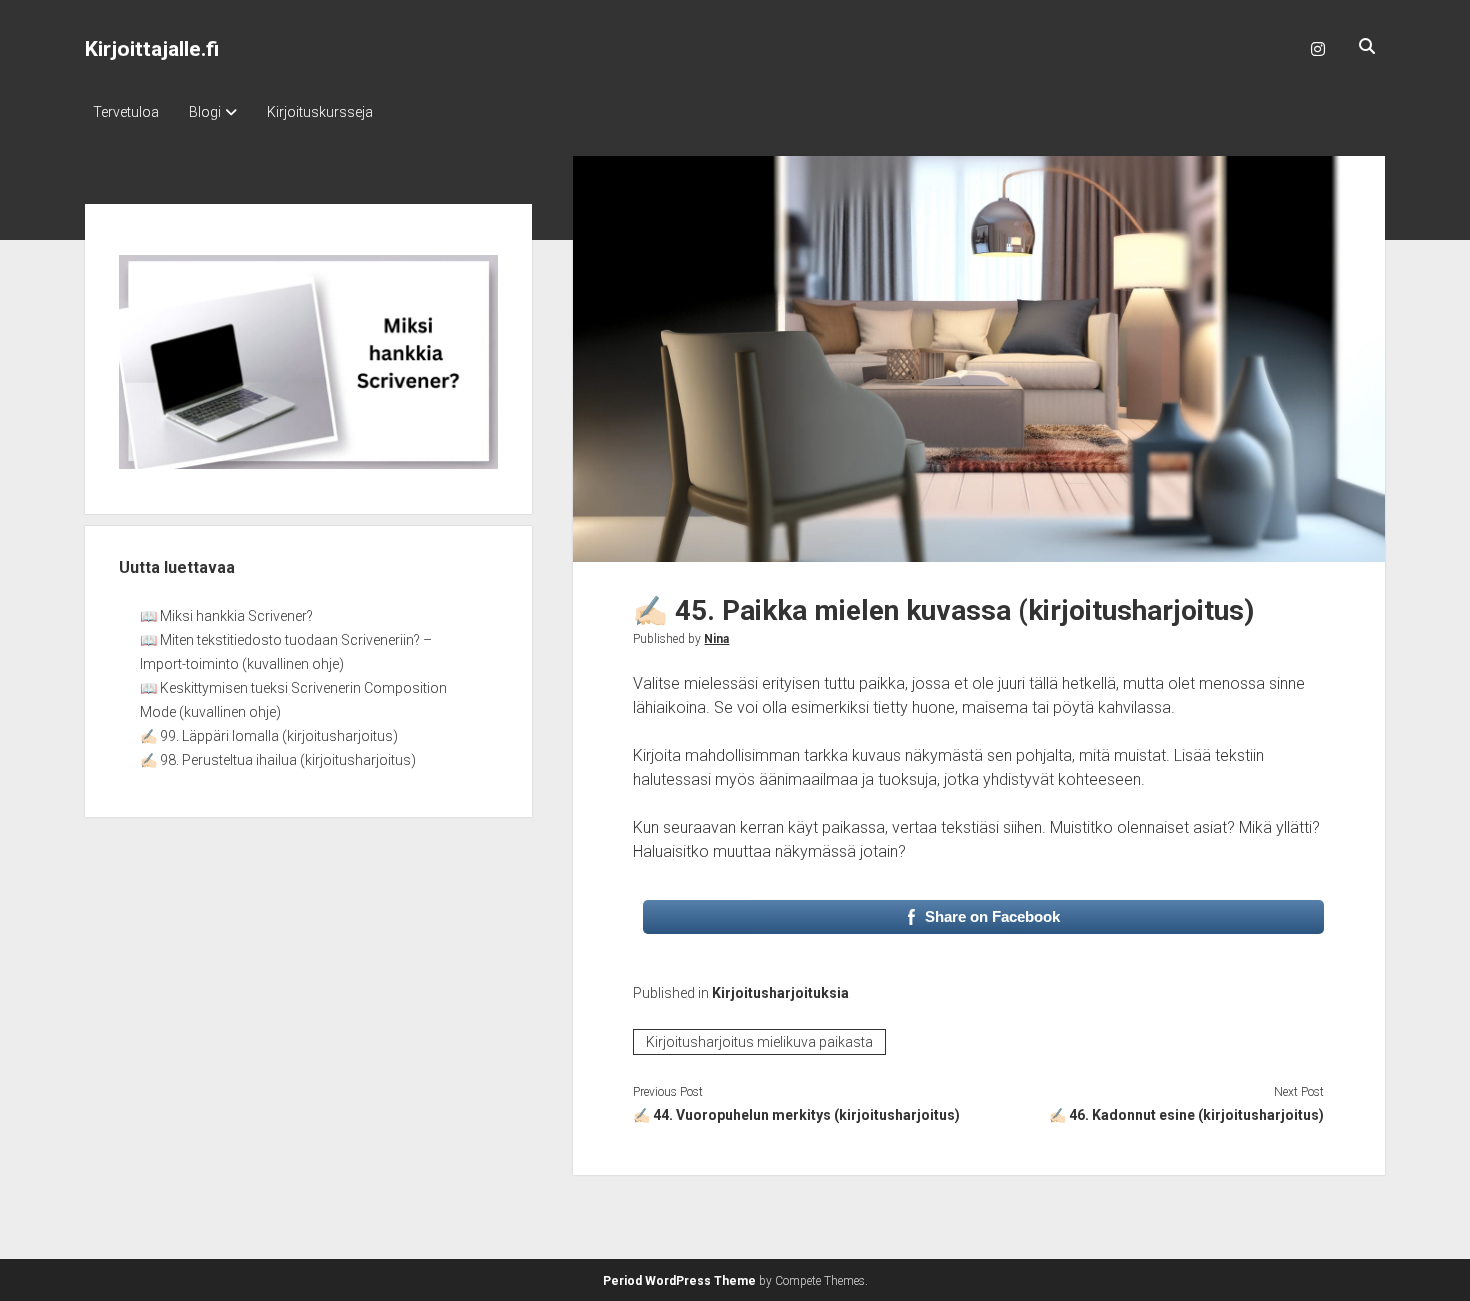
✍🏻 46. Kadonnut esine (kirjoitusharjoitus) (1186, 1115)
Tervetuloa (126, 112)
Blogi (205, 112)
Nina (716, 639)
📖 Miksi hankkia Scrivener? (226, 616)
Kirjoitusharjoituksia (780, 993)
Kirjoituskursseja (320, 112)
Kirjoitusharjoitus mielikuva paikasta (759, 1042)
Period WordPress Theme (679, 1281)
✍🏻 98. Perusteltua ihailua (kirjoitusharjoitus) (278, 760)
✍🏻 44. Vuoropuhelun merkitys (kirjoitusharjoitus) (796, 1115)
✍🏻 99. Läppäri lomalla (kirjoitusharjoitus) (269, 736)
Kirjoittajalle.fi (152, 49)
